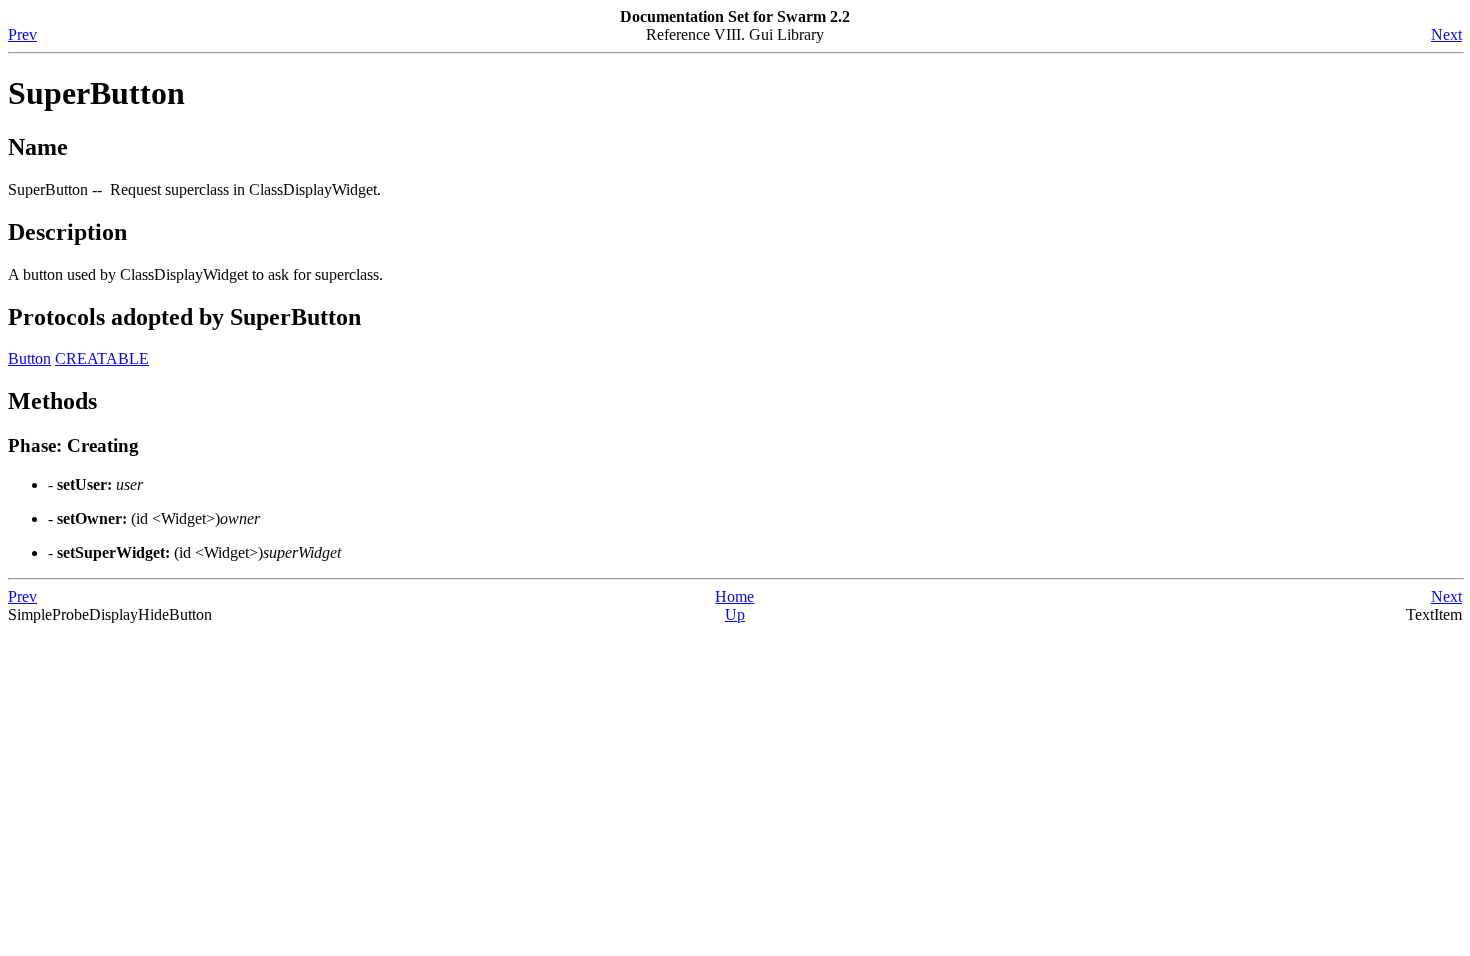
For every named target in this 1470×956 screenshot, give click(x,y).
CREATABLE (102, 358)
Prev (22, 34)
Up (735, 614)
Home (734, 596)
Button (29, 358)
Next (1446, 34)
